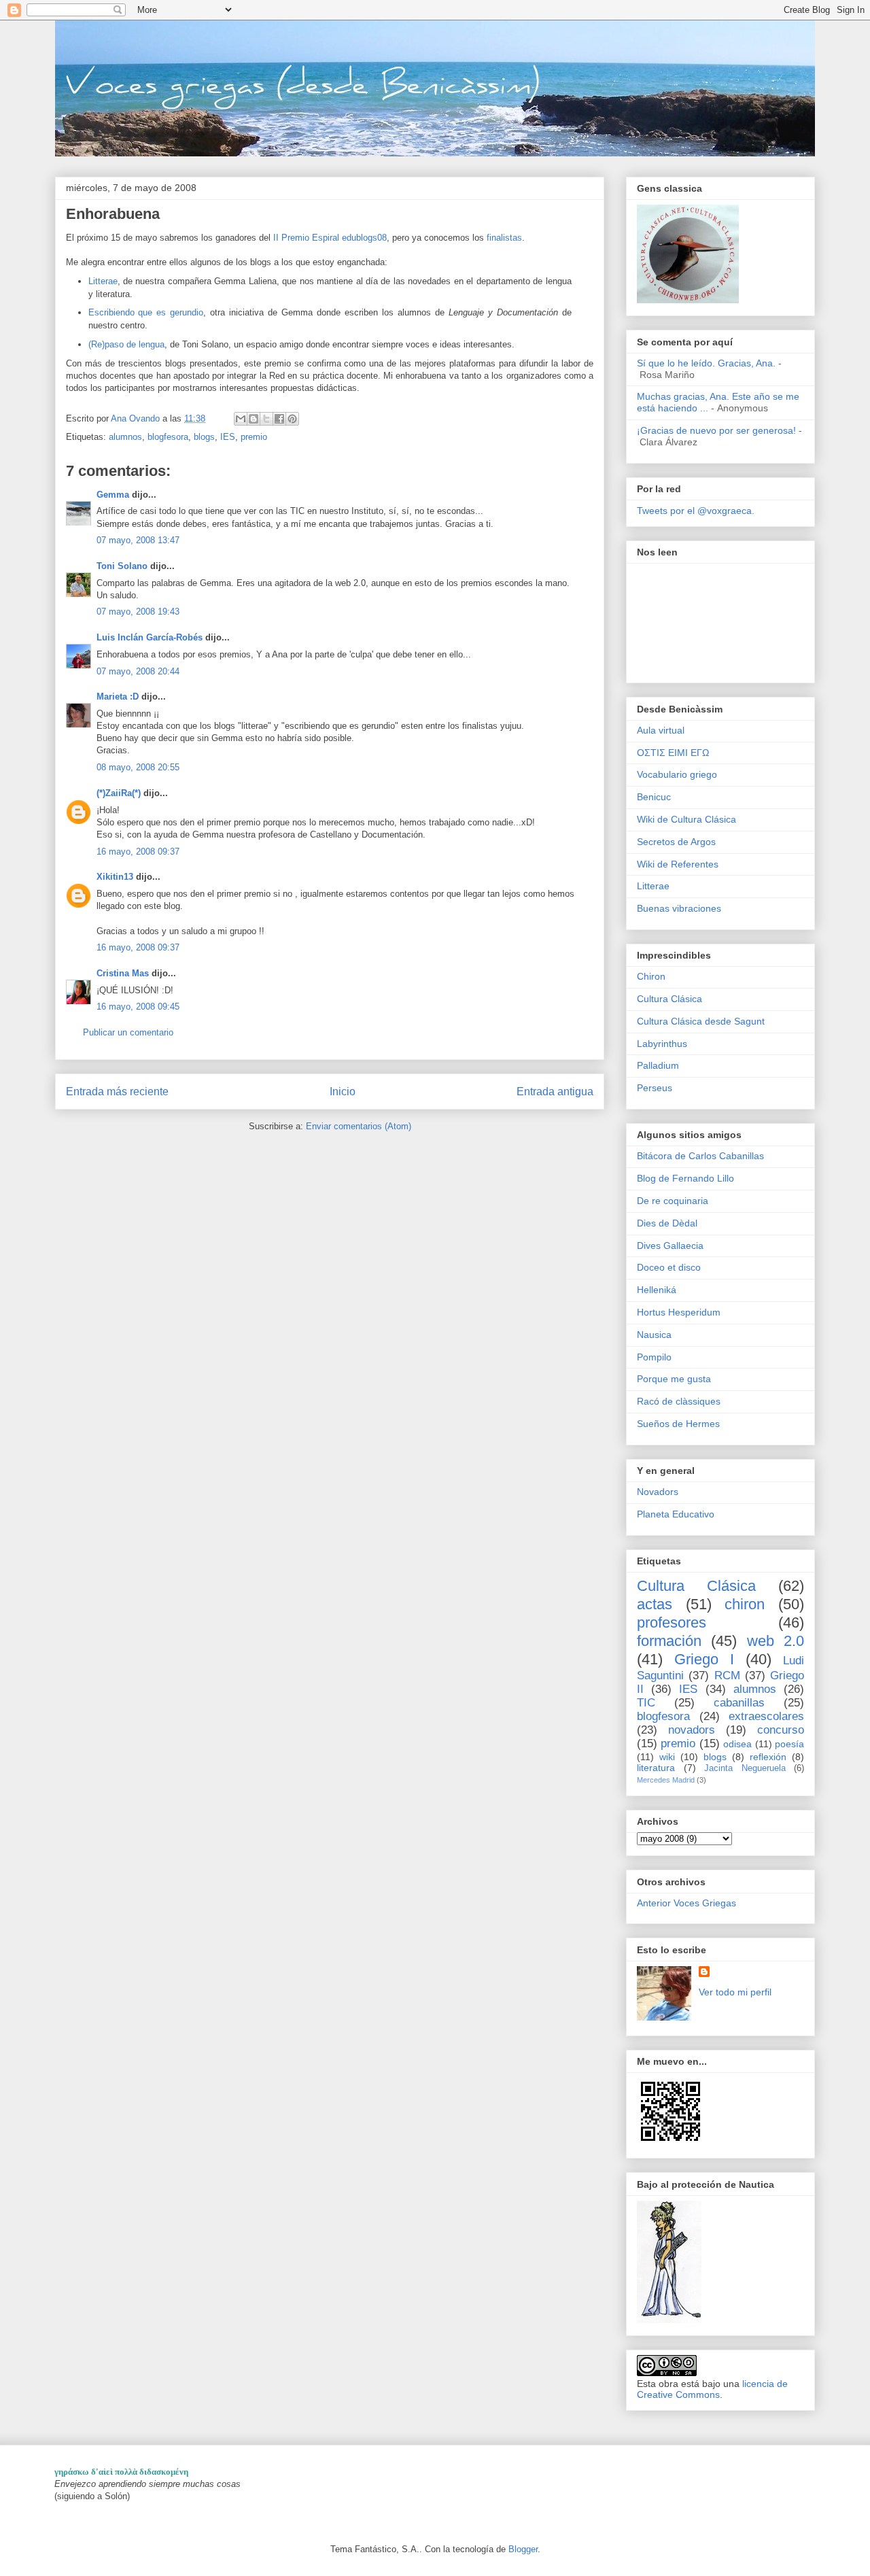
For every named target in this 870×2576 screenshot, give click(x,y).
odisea (737, 1744)
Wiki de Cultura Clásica (686, 819)
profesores (672, 1622)
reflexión (768, 1757)
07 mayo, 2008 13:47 (138, 540)
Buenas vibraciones (679, 908)
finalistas (504, 238)
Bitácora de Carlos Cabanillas (700, 1156)
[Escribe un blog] (254, 419)
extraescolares (766, 1716)
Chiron (651, 976)
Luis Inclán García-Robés (150, 637)
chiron (745, 1604)
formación (669, 1641)
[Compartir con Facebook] (279, 419)
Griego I (704, 1659)
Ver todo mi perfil (735, 1992)
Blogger (523, 2549)
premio (254, 437)
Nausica (654, 1335)
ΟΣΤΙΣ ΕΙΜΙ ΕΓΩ (673, 753)
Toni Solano (122, 566)
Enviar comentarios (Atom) (359, 1126)
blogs (204, 437)
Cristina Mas (123, 973)
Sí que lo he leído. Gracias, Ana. (706, 363)
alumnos (125, 437)
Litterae (103, 281)
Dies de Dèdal (667, 1223)
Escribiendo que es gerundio (146, 312)
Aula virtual (661, 730)
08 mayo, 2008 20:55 (138, 767)
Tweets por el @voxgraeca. (696, 511)
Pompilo (654, 1357)
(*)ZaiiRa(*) (119, 793)
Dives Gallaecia (670, 1246)
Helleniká (657, 1290)
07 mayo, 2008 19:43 (138, 612)
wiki (667, 1757)
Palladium (658, 1065)
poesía (789, 1744)
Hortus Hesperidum (679, 1312)
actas (655, 1604)
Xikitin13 (115, 877)
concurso (781, 1730)
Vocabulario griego (677, 774)
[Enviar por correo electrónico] (241, 419)
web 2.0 (776, 1641)
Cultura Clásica (669, 999)
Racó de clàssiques (679, 1401)
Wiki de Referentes (678, 864)
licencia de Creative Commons (712, 2389)
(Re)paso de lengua (126, 344)
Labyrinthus (662, 1044)
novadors (692, 1730)
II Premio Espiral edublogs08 (330, 238)
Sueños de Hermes (678, 1424)
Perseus (655, 1088)
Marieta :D (118, 697)
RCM (727, 1676)
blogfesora (168, 437)
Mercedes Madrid (666, 1780)
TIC (646, 1703)
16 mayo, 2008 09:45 (138, 1007)
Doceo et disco (669, 1267)
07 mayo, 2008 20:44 (138, 671)
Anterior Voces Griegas (686, 1903)
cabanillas (739, 1703)
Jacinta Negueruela (745, 1768)
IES (228, 437)
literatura (656, 1768)
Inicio (343, 1092)
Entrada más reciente (117, 1092)
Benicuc (654, 797)
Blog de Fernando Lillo (685, 1178)
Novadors (658, 1492)
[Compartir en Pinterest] (292, 419)
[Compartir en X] (266, 419)
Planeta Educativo (676, 1514)
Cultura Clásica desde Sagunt (701, 1021)
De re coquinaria (673, 1201)
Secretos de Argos (676, 842)
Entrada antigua (555, 1092)
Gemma (113, 495)
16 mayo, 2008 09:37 (138, 852)
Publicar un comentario (128, 1032)
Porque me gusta (674, 1379)
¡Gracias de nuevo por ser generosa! (716, 430)
